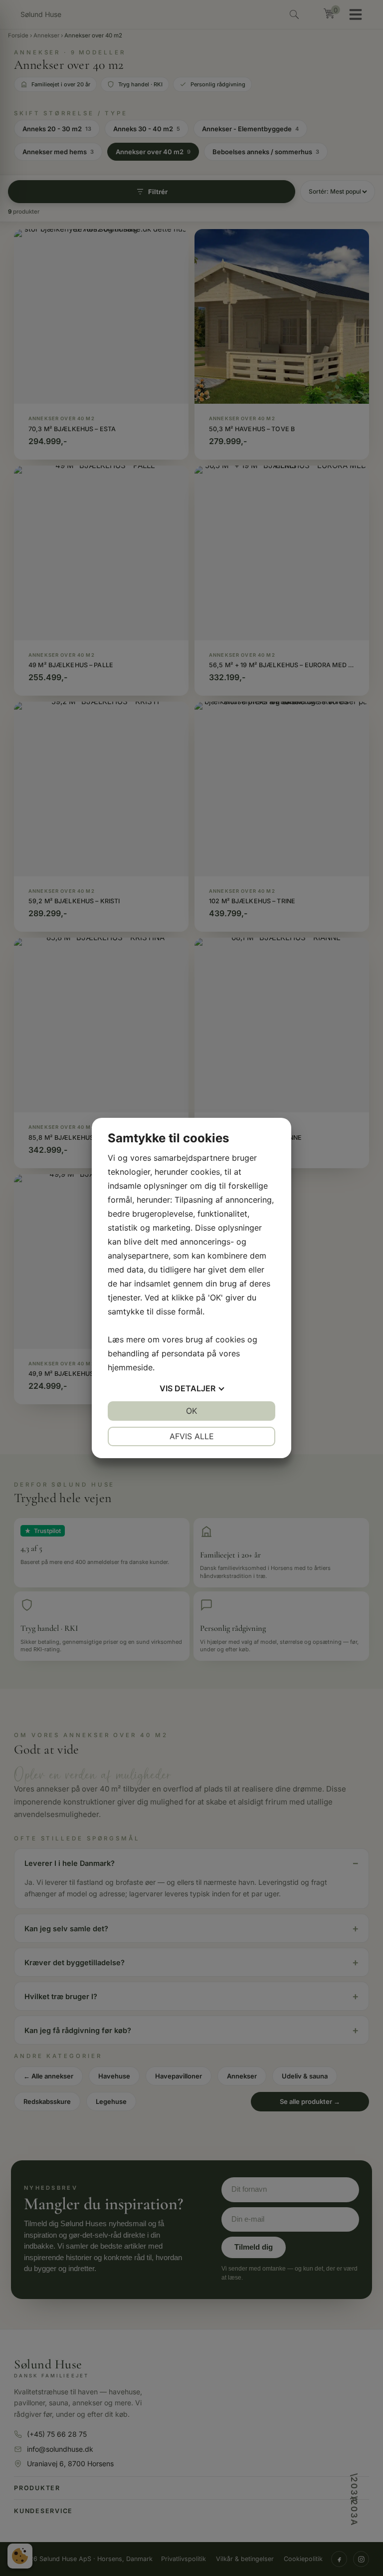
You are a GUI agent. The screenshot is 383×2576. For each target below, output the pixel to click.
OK (191, 1411)
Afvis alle (192, 1436)
